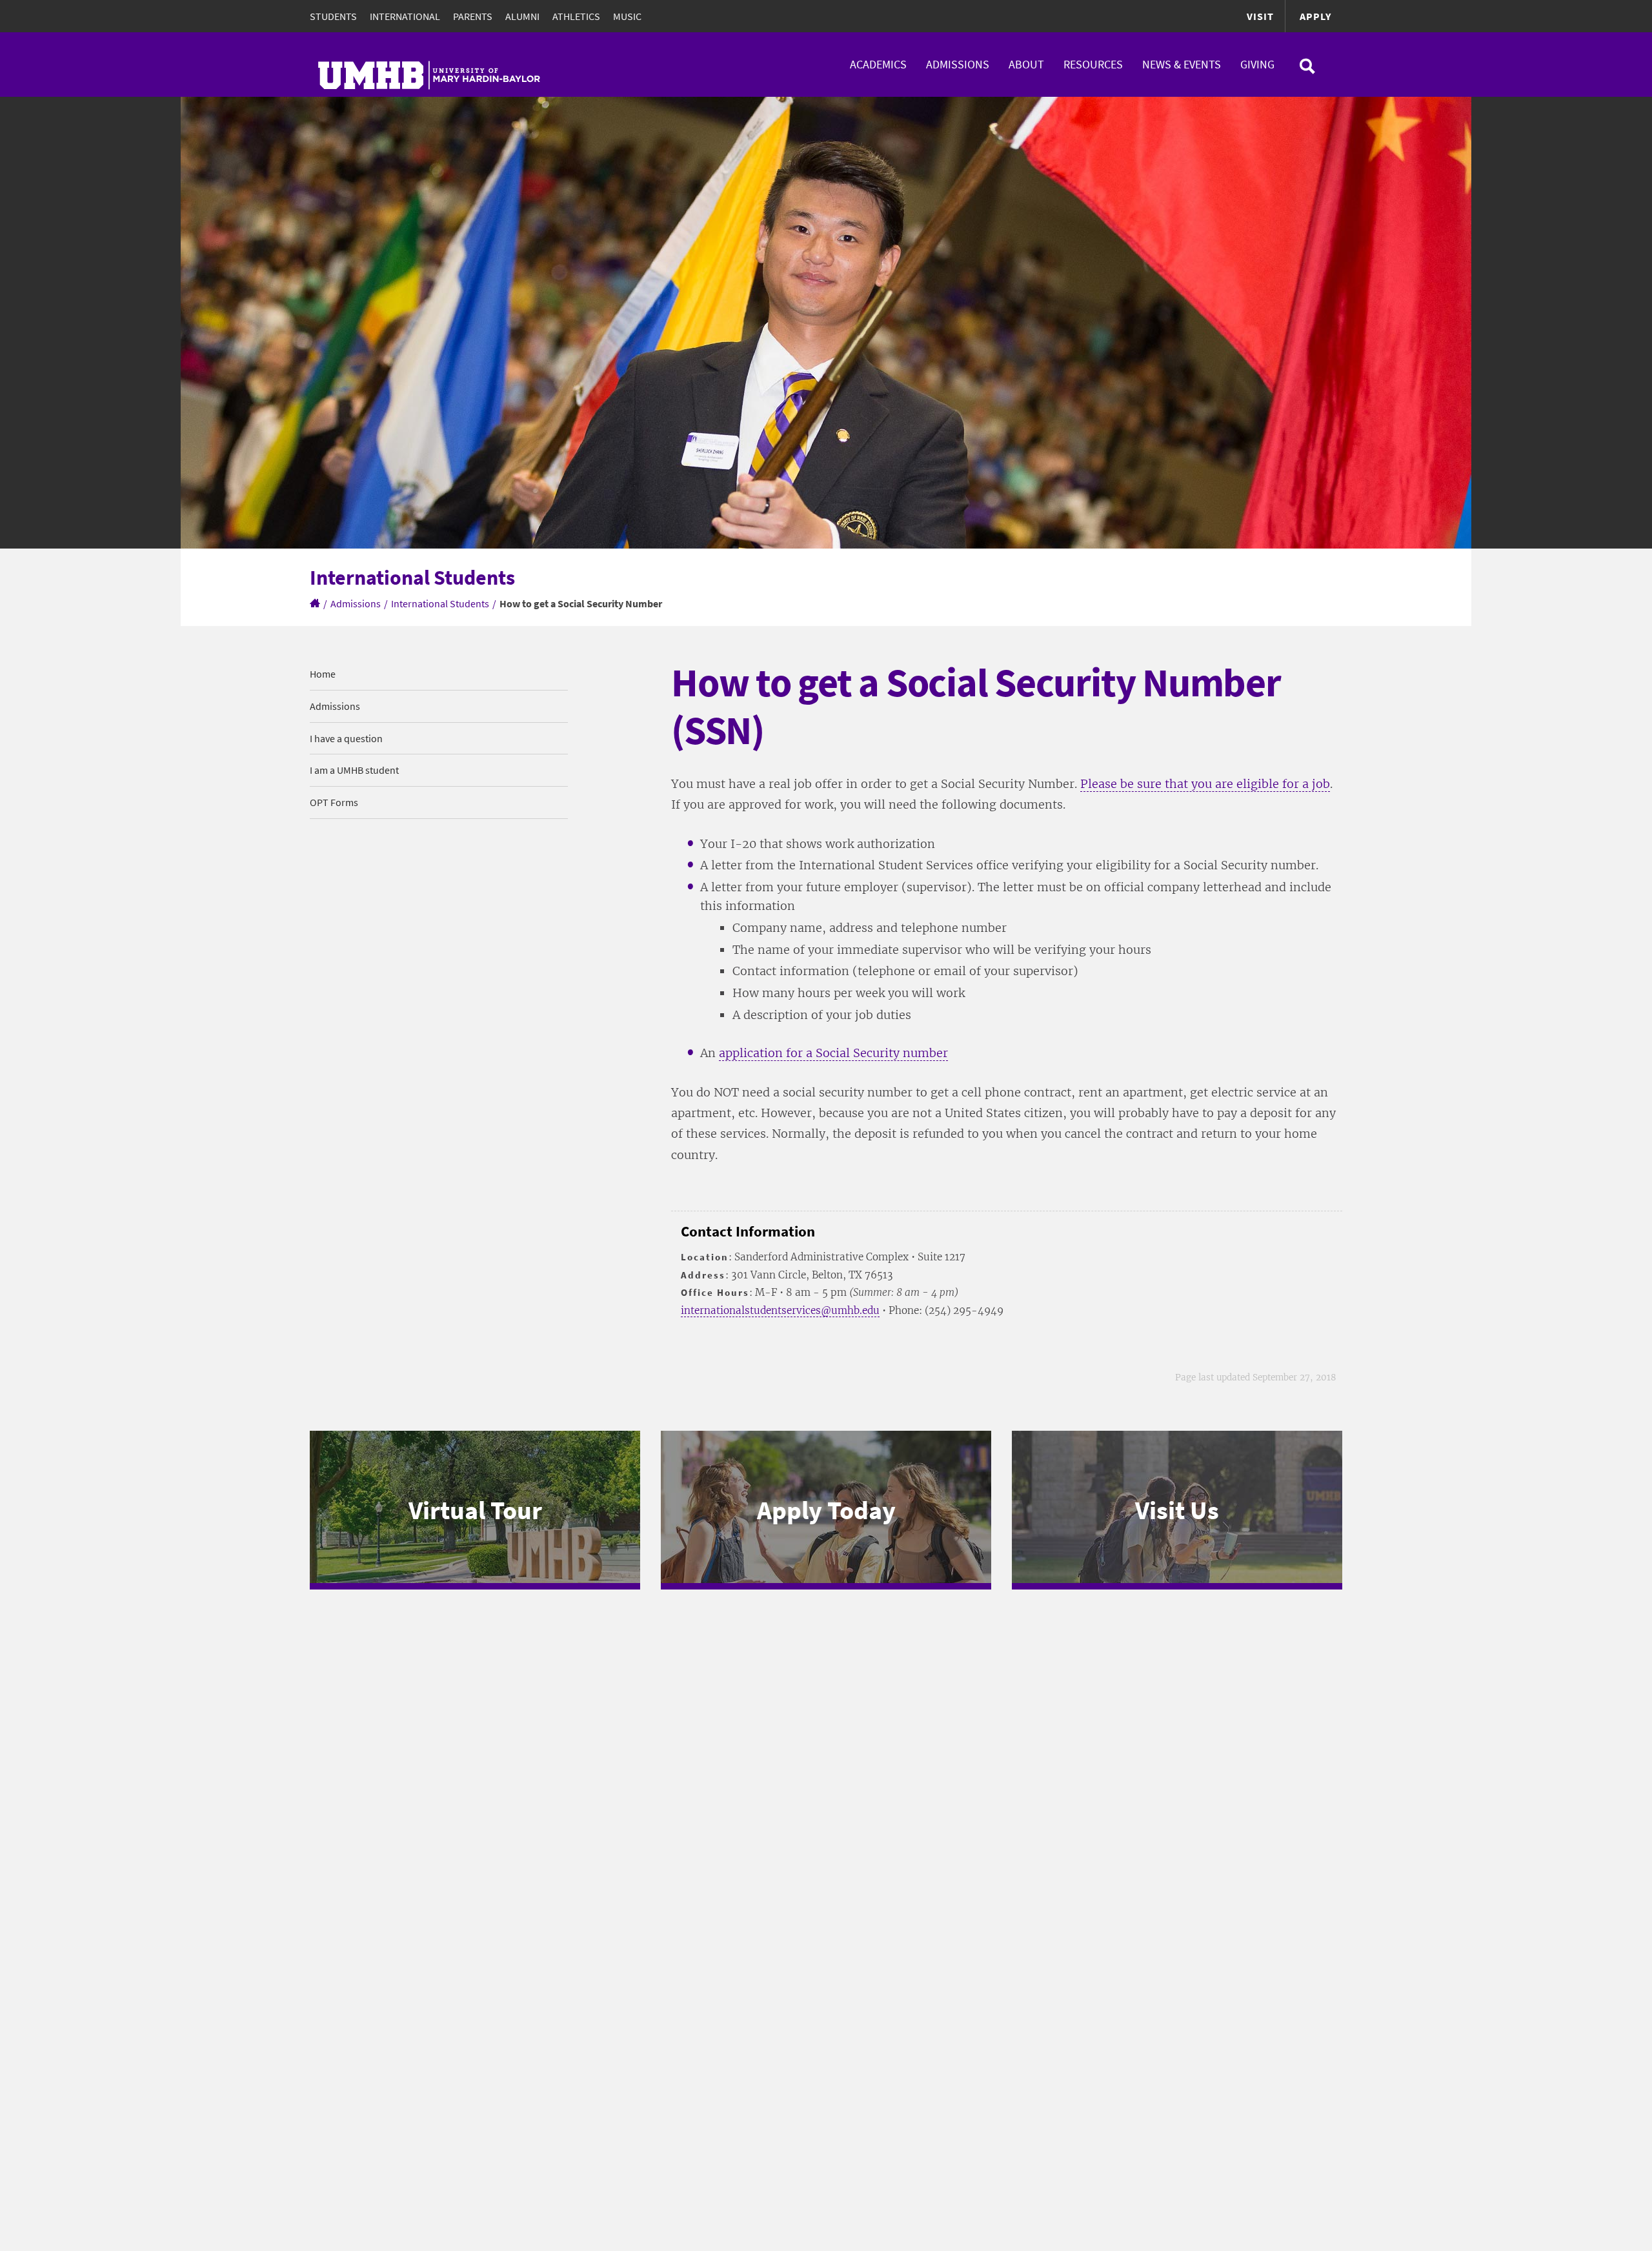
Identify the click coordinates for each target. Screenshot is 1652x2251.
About (1026, 64)
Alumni (522, 16)
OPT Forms (334, 802)
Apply (1315, 16)
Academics (878, 64)
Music (627, 16)
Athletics (576, 16)
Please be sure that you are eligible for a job (1205, 784)
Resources (1093, 64)
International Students (440, 603)
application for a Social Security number (833, 1053)
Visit (1260, 16)
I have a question (346, 738)
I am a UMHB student (354, 770)
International (405, 16)
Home (323, 674)
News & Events (1182, 64)
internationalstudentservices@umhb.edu (780, 1310)
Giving (1257, 64)
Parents (473, 16)
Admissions (958, 64)
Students (333, 16)
